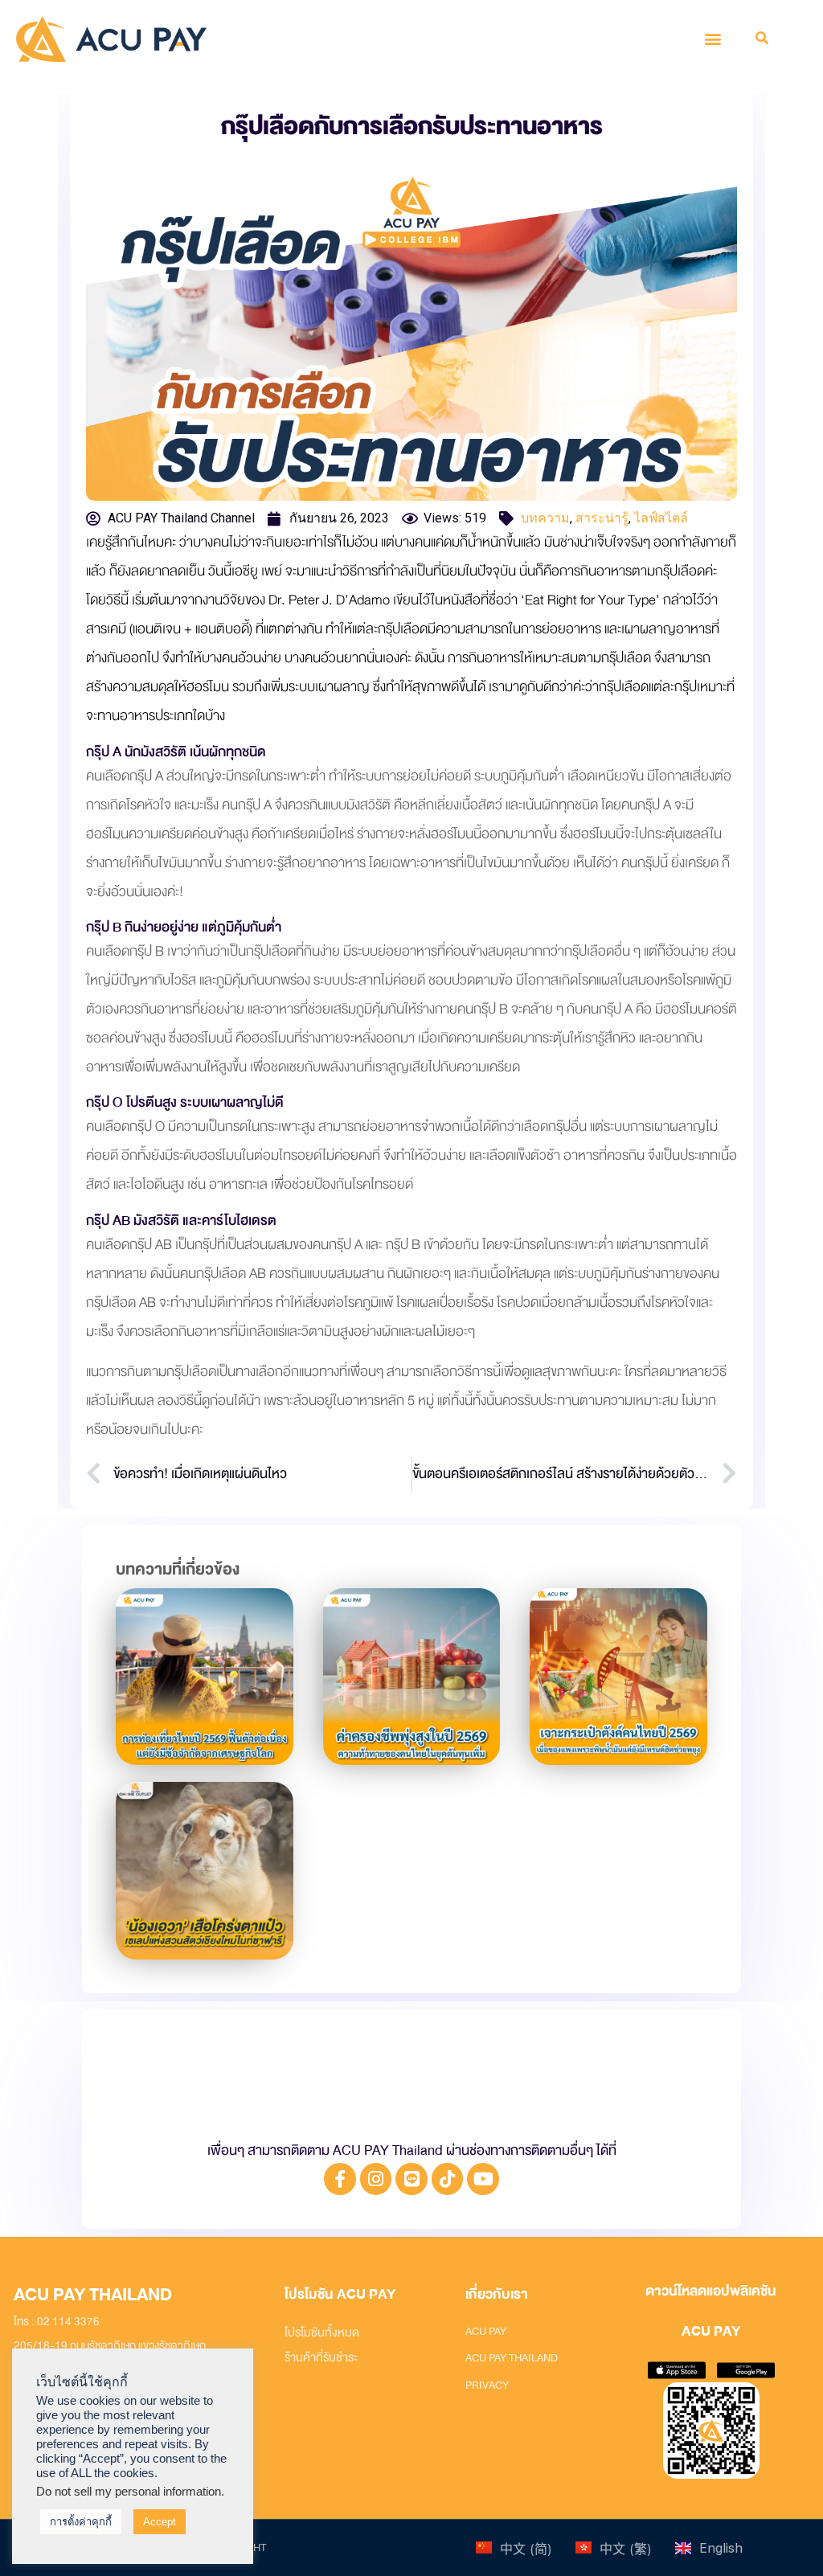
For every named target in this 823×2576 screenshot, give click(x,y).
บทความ (545, 518)
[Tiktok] (448, 2179)
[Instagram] (376, 2179)
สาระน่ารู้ (602, 518)
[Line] (411, 2179)
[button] (713, 39)
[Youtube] (483, 2179)
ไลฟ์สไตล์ (661, 518)
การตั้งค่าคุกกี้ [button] (81, 2522)
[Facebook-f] (340, 2179)
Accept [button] (160, 2522)
